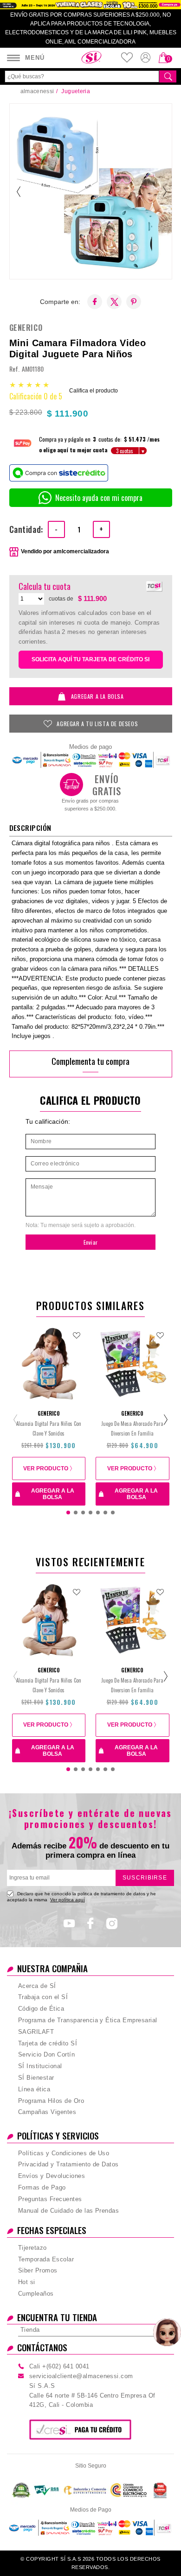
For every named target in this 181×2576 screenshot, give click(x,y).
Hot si (27, 2282)
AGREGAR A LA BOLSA (97, 696)
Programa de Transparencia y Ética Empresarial (88, 2020)
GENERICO (26, 328)
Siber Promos (38, 2270)
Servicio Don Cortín (46, 2054)
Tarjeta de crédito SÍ (48, 2043)
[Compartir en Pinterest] (134, 302)
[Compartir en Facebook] (95, 302)
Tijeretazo (32, 2248)
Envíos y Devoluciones (52, 2176)
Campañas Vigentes (47, 2112)
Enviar (91, 1242)
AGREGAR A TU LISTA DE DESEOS (97, 724)
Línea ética (34, 2089)
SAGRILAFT (36, 2032)
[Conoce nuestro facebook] (90, 1926)
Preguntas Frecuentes (50, 2199)
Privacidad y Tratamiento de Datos (68, 2164)
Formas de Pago (42, 2187)
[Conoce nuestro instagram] (112, 1926)
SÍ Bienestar (36, 2078)
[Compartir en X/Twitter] (114, 302)
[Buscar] (168, 76)
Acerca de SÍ (37, 1986)
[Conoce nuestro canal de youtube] (69, 1926)
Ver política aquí (68, 1900)
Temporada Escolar (46, 2259)
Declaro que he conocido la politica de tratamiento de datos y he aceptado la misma (81, 1896)
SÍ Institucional (40, 2066)
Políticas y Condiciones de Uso (64, 2153)
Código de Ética (41, 2009)
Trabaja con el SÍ (43, 1997)
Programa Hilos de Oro (51, 2101)
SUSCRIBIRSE (145, 1878)
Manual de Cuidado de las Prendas (68, 2211)
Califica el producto (94, 391)
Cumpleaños (36, 2294)
